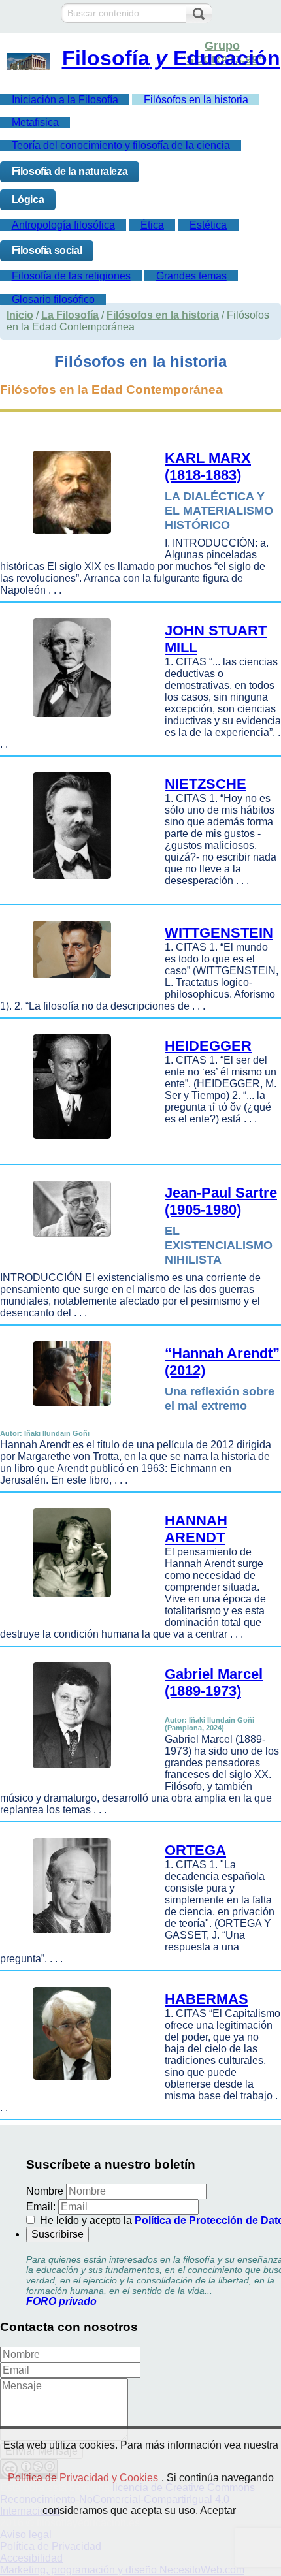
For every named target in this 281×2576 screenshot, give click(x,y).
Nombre (45, 2191)
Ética (152, 225)
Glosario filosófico (53, 299)
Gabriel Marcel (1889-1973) (214, 1682)
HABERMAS (207, 1999)
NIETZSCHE (206, 784)
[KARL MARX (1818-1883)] (69, 537)
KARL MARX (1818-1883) (208, 467)
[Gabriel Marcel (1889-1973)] (69, 1771)
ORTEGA (195, 1850)
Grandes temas (191, 276)
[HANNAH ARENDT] (69, 1600)
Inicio (20, 315)
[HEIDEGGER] (69, 1142)
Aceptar (218, 2510)
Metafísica (35, 122)
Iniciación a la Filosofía (65, 100)
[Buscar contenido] (199, 14)
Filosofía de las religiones (71, 276)
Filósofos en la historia (196, 100)
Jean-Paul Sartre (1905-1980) (221, 1201)
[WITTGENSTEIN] (69, 981)
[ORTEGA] (69, 1936)
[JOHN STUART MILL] (69, 720)
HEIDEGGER (208, 1046)
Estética (208, 225)
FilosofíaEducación (171, 58)
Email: (41, 2207)
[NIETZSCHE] (69, 882)
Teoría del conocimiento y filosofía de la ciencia (121, 145)
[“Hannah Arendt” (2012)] (69, 1409)
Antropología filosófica (63, 225)
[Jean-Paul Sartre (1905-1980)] (69, 1240)
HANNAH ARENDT (196, 1529)
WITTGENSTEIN (219, 933)
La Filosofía (70, 315)
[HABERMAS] (69, 2083)
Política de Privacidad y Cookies (83, 2478)
